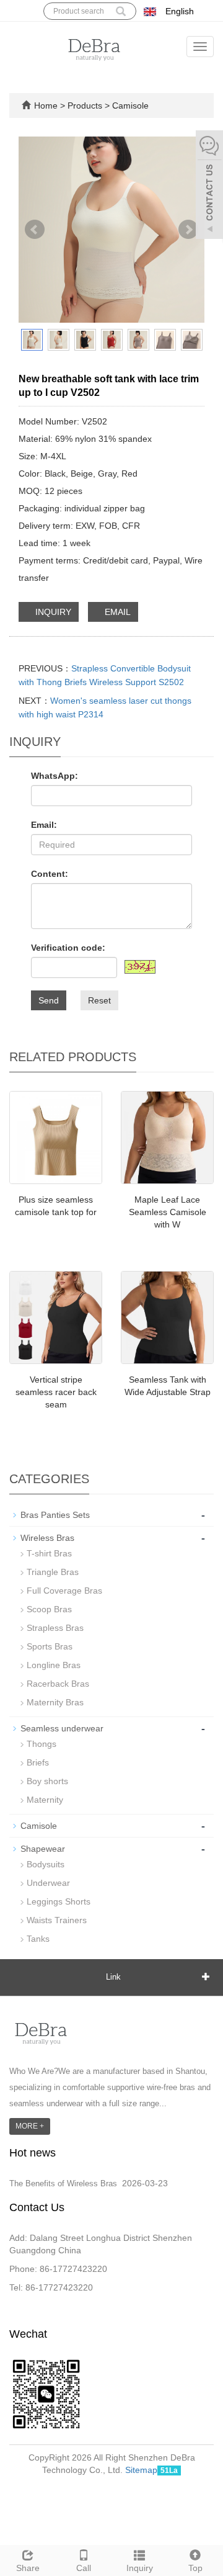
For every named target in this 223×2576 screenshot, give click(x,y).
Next (188, 230)
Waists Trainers (57, 1920)
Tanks (38, 1939)
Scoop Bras (49, 1609)
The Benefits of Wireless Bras (63, 2183)
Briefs (38, 1762)
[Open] (209, 186)
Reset (99, 1000)
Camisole (129, 105)
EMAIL (116, 612)
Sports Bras (50, 1646)
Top (195, 2568)
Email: (44, 825)
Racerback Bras (58, 1684)
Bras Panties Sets (55, 1515)
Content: (50, 874)
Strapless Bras (55, 1628)
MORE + (30, 2126)
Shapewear (43, 1849)
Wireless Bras (47, 1538)
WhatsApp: (55, 776)
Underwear (48, 1883)
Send (49, 1000)
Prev (35, 230)
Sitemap (141, 2470)
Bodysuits (46, 1864)
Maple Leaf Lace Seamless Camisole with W (168, 1212)
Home (46, 105)
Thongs (42, 1744)
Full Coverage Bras (64, 1591)
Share (28, 2568)
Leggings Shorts (59, 1901)
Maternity (45, 1800)
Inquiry (140, 2568)
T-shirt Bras (49, 1553)
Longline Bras (54, 1665)
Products (86, 105)
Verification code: (68, 948)
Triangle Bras (53, 1572)
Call (84, 2568)
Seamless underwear (62, 1728)
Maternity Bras (55, 1702)
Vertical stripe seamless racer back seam (56, 1392)
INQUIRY (52, 612)
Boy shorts (47, 1781)
